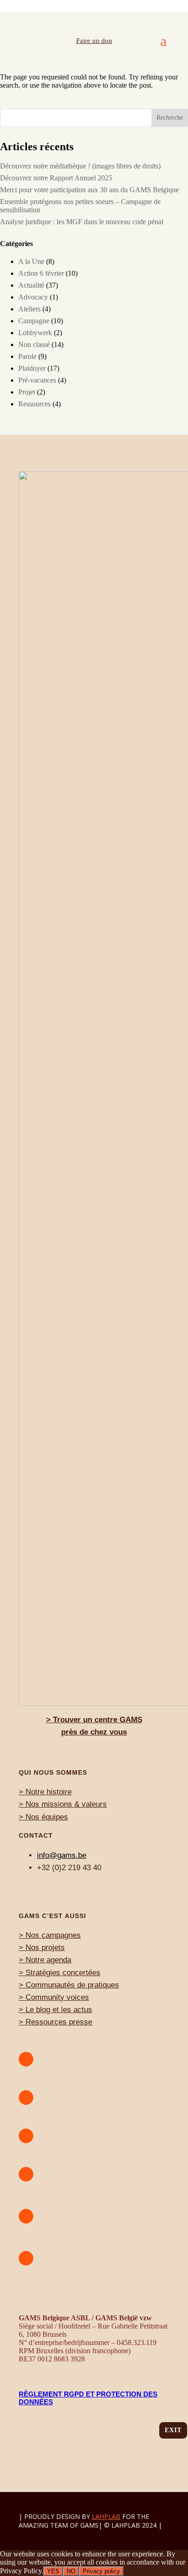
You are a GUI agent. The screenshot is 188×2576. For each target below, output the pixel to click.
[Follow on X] (26, 2216)
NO (71, 2571)
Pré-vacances (37, 380)
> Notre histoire (45, 1792)
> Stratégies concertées (60, 1973)
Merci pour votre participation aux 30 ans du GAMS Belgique (89, 190)
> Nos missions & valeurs (63, 1804)
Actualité (31, 285)
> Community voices (54, 1997)
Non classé (34, 344)
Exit (173, 2430)
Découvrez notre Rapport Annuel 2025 (56, 178)
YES (53, 2571)
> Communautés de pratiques (69, 1985)
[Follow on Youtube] (26, 2059)
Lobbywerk (35, 333)
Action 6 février (41, 273)
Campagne (34, 321)
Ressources (34, 404)
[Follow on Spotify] (26, 2136)
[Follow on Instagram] (26, 2098)
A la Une (31, 261)
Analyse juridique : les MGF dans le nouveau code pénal (82, 222)
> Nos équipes (43, 1817)
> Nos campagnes (50, 1935)
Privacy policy (101, 2571)
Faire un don (94, 41)
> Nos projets (42, 1948)
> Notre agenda (45, 1960)
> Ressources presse (55, 2022)
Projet (27, 392)
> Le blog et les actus (55, 2010)
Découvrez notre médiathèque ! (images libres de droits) (80, 166)
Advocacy (33, 297)
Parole (27, 356)
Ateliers (29, 309)
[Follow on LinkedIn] (26, 2258)
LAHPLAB (106, 2516)
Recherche (170, 118)
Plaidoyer (32, 368)
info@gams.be (62, 1855)
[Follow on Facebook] (26, 2174)
